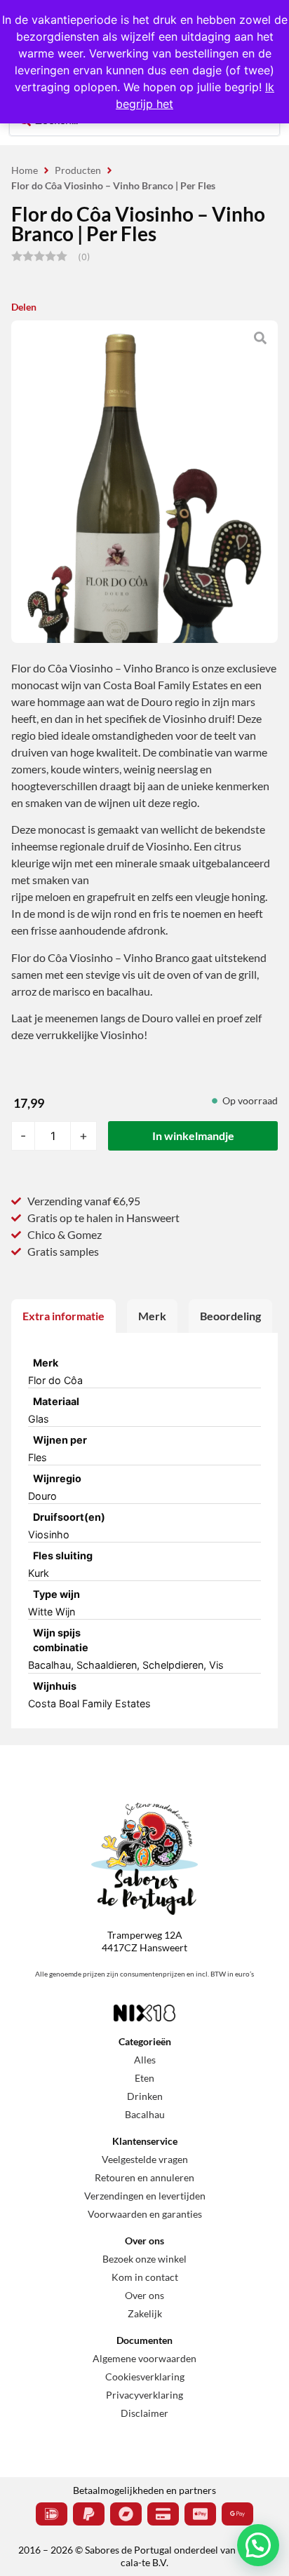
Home (25, 170)
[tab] (63, 1316)
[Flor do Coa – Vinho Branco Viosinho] (144, 498)
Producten (78, 170)
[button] (258, 2545)
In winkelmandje (193, 1136)
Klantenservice (145, 2141)
